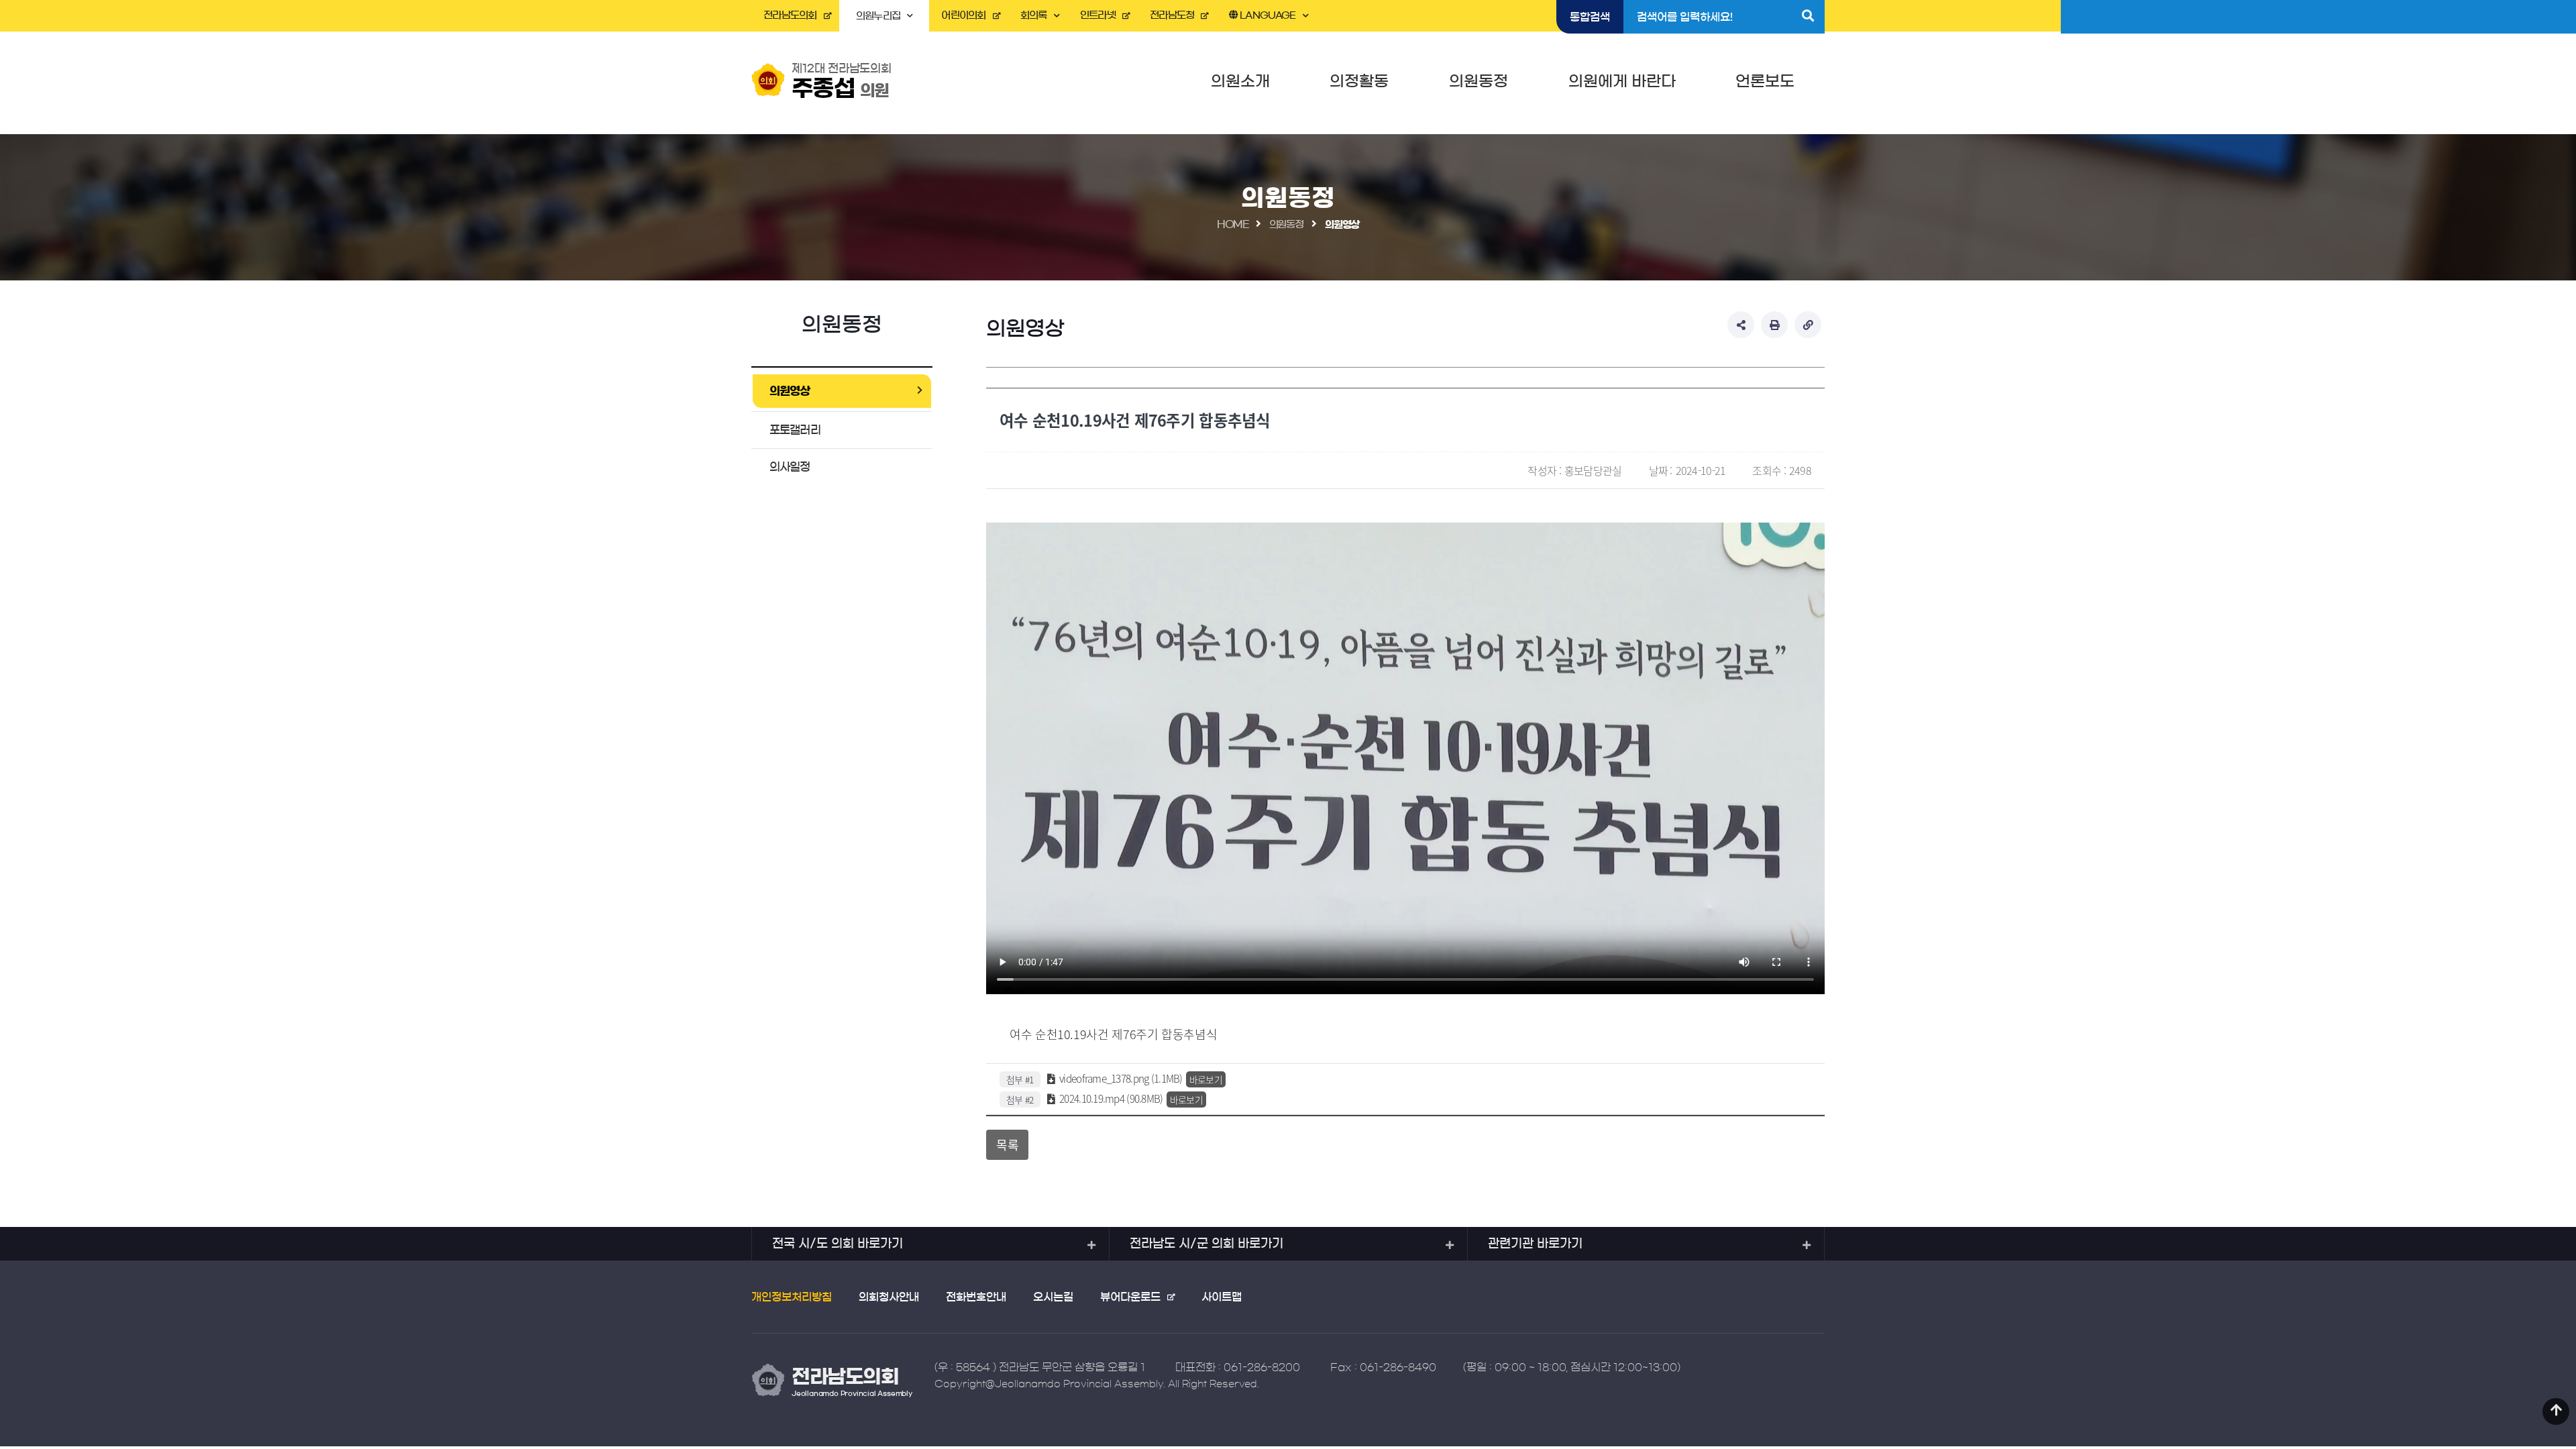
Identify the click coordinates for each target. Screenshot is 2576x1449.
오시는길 (1053, 1297)
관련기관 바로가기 (1535, 1244)
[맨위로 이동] (2556, 1411)
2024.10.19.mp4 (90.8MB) (1110, 1098)
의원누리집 (878, 16)
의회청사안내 (889, 1297)
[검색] (1808, 17)
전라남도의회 (790, 15)
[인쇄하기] (1774, 325)
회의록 (1034, 15)
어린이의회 (963, 15)
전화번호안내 (976, 1297)
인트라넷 (1098, 15)
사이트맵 (1222, 1297)
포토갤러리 (795, 430)
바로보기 (1206, 1079)
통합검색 (1590, 17)
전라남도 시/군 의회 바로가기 (1206, 1244)
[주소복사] (1808, 325)
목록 (1007, 1145)
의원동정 (1286, 224)
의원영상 (790, 391)
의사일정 (790, 467)
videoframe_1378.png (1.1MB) (1120, 1078)
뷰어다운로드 (1130, 1297)
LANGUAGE (1267, 15)
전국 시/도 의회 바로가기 (838, 1244)
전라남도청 (1172, 15)
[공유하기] (1741, 325)
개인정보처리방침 (792, 1297)
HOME (1233, 224)
